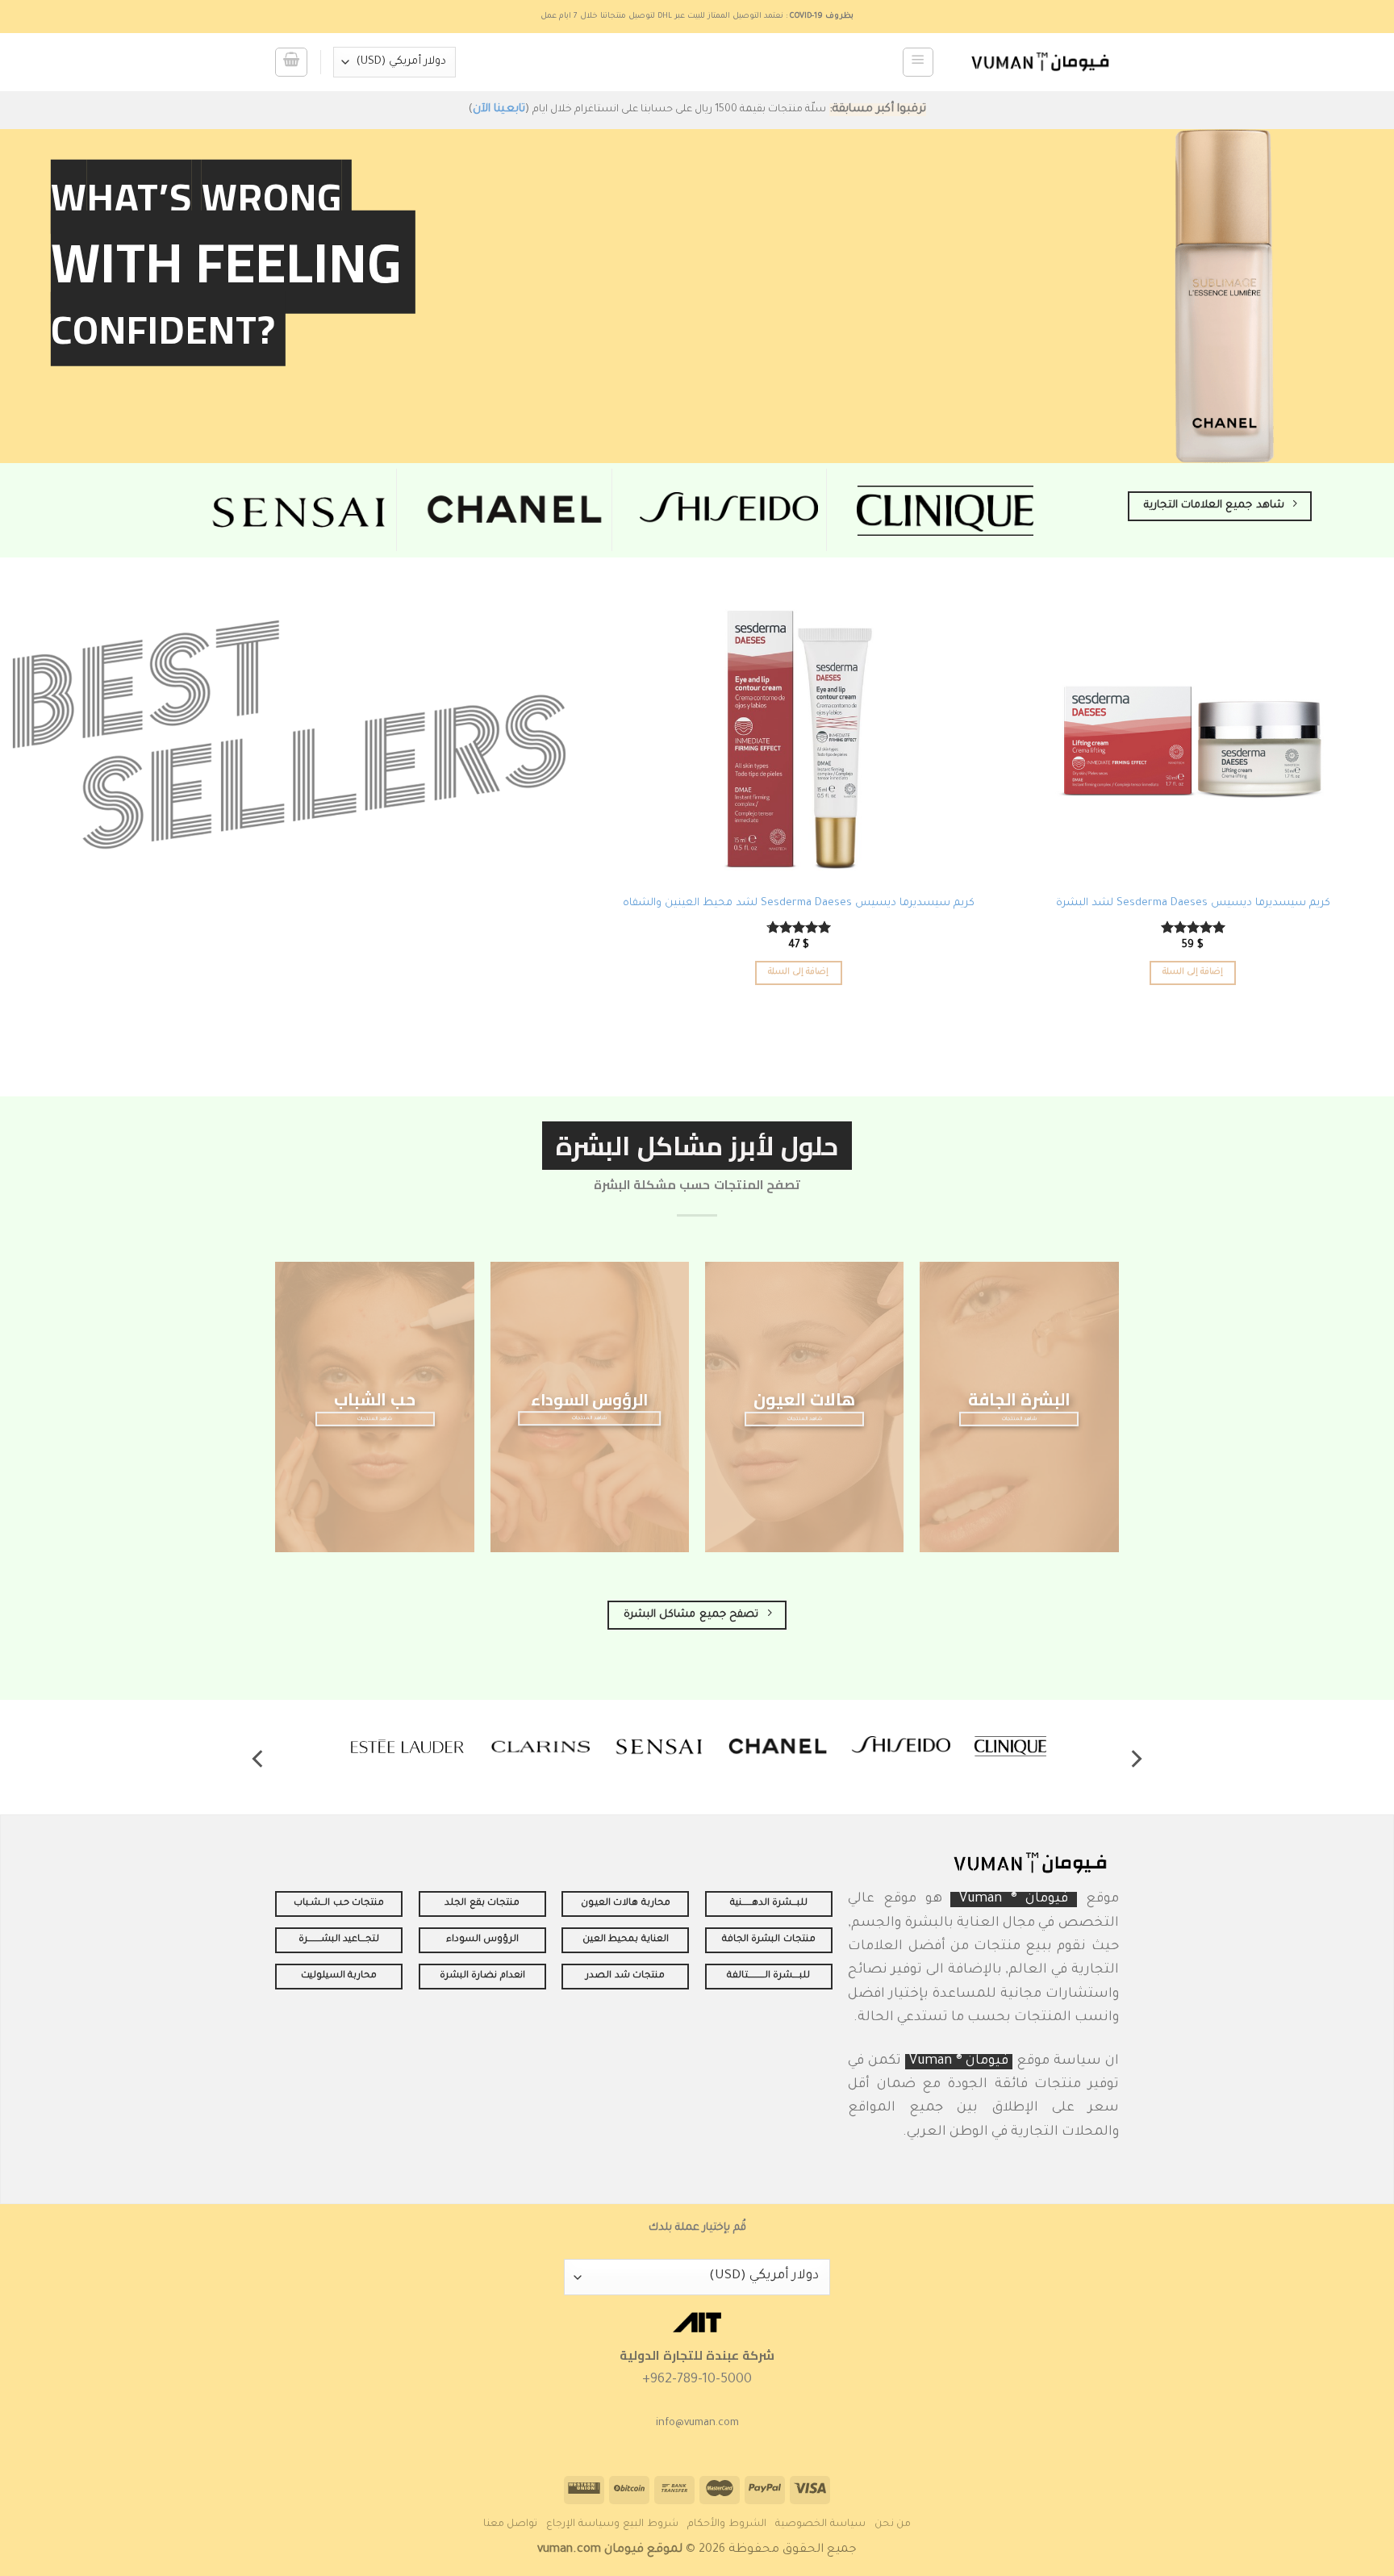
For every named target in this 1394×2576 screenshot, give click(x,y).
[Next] (259, 1759)
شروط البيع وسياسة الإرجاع (612, 2524)
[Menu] (918, 63)
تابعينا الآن (499, 110)
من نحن (893, 2524)
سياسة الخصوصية (820, 2524)
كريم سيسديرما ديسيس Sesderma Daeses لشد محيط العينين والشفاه (799, 904)
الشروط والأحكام (727, 2524)
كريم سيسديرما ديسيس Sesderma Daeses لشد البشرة (1193, 904)
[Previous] (1135, 1759)
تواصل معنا (511, 2524)
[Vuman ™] (1040, 62)
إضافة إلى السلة (1193, 972)
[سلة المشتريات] (291, 63)
